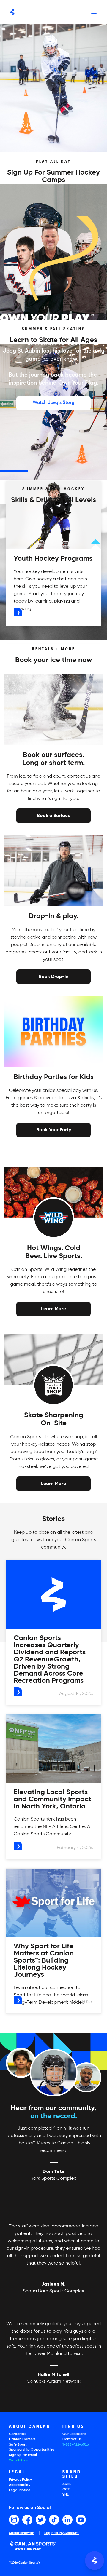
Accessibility (20, 2485)
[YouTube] (81, 2520)
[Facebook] (27, 2520)
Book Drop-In (53, 976)
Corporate (18, 2434)
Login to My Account (62, 2533)
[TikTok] (54, 2520)
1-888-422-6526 (76, 2445)
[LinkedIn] (67, 2520)
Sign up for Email (23, 2455)
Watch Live (18, 2460)
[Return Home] (12, 12)
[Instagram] (14, 2520)
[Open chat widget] (95, 2561)
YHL (66, 2495)
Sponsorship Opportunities (32, 2450)
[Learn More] (53, 1309)
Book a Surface (54, 816)
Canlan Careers (22, 2439)
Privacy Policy (20, 2480)
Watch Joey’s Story (53, 402)
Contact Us (72, 2439)
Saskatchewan (22, 2533)
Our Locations (74, 2434)
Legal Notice (20, 2490)
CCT (66, 2489)
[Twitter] (41, 2520)
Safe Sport (18, 2445)
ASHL (67, 2484)
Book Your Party (54, 1129)
